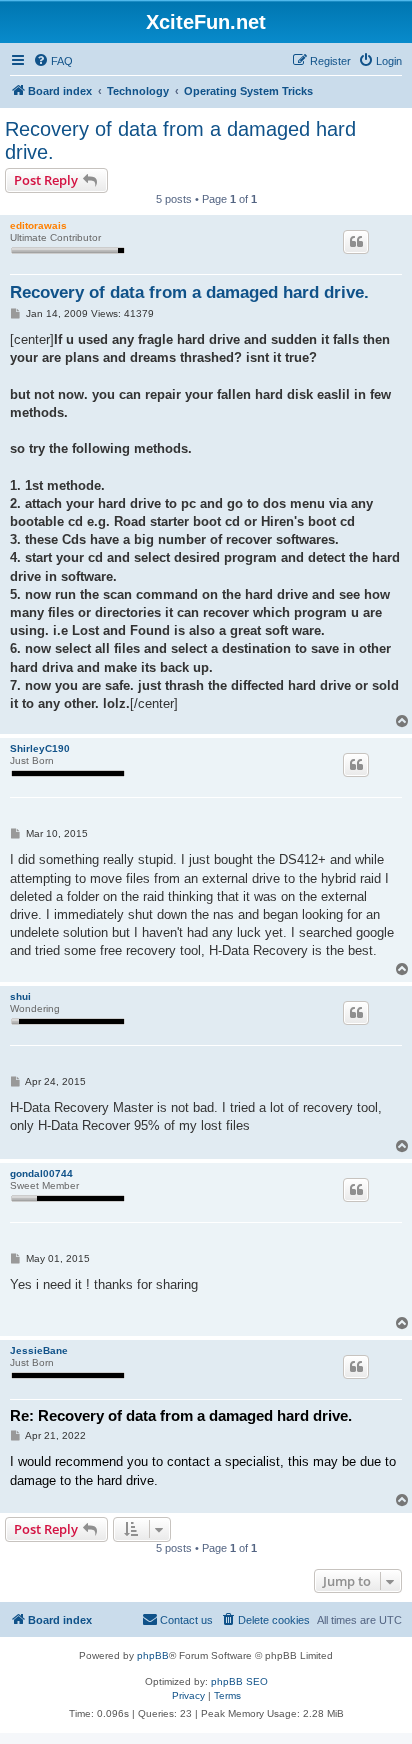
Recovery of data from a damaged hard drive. (180, 140)
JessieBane (39, 1350)
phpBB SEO (239, 1681)
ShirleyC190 (40, 748)
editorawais (38, 225)
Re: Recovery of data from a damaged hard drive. (181, 1415)
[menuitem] (53, 61)
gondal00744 (41, 1173)
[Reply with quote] (356, 242)
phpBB (153, 1655)
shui (20, 996)
